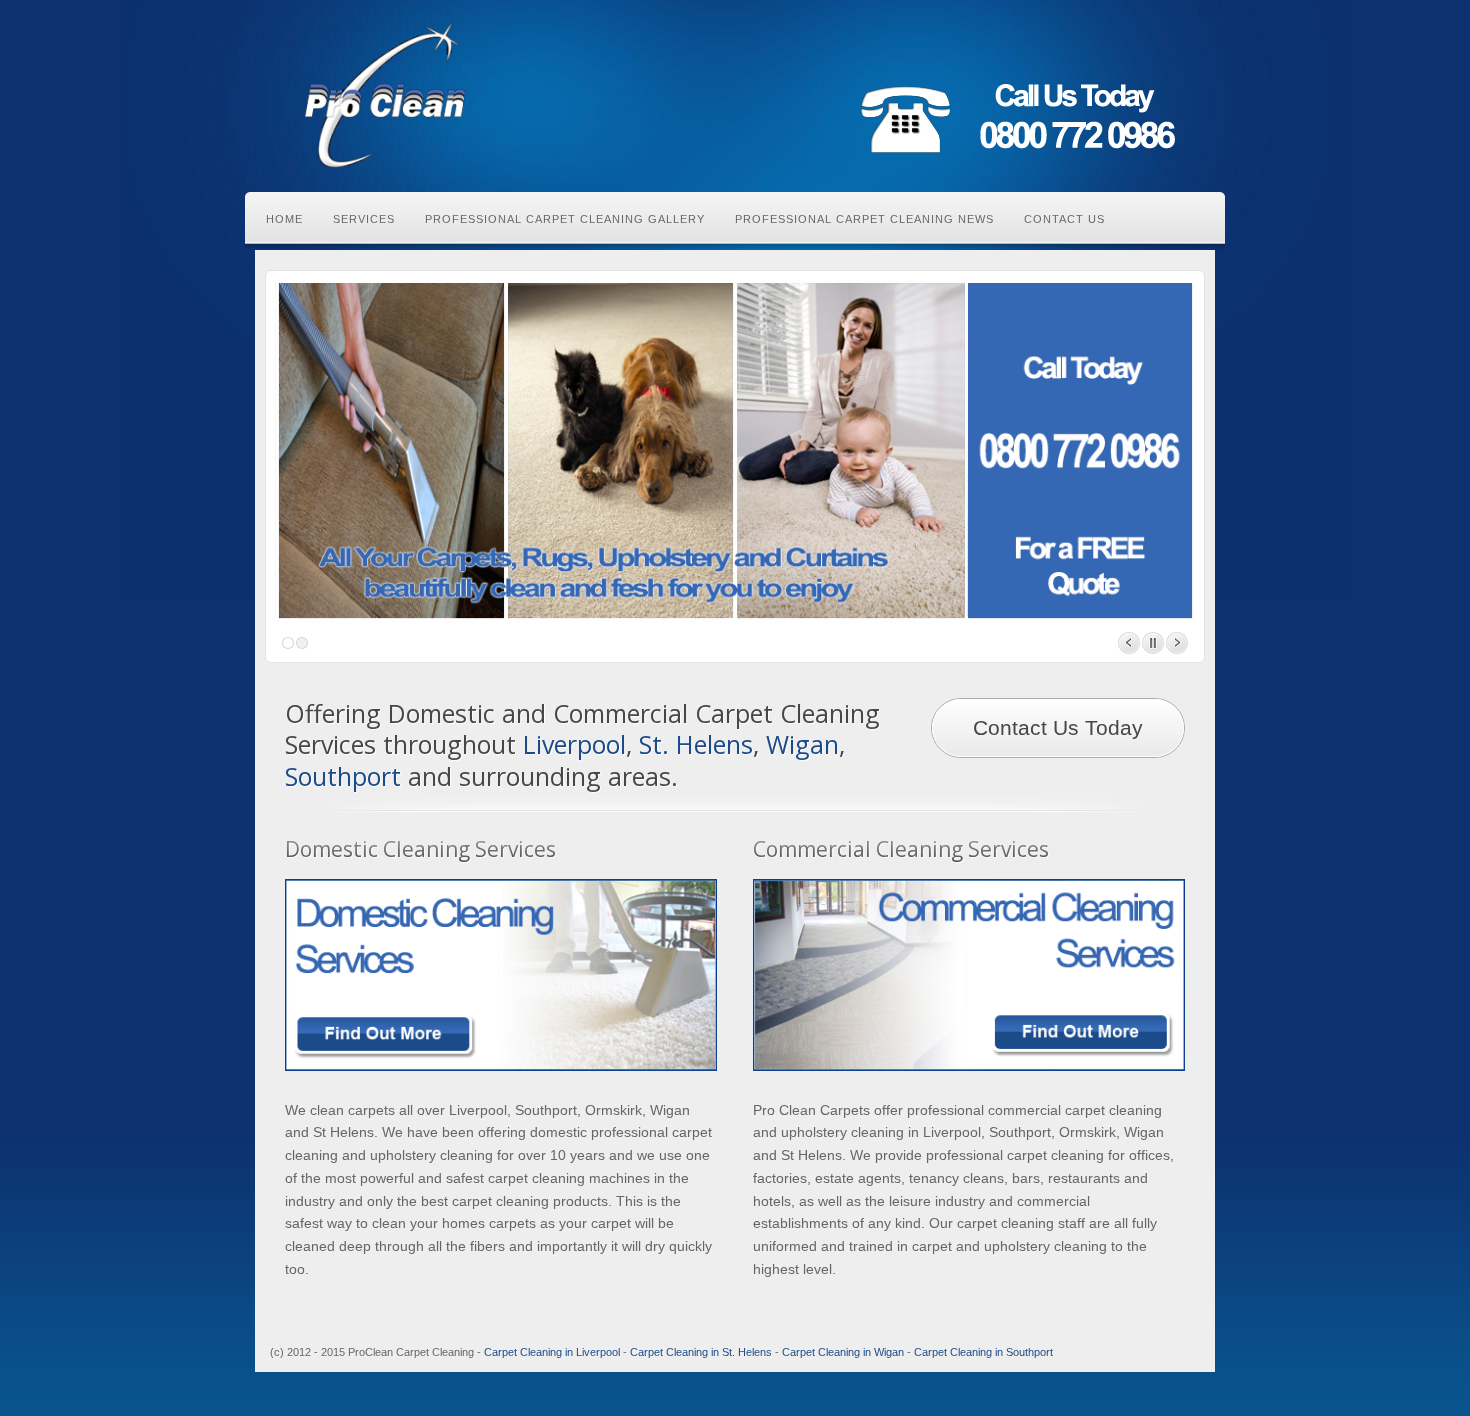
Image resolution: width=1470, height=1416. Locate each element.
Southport (343, 776)
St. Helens (696, 744)
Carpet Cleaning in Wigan (843, 1352)
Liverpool (574, 744)
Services (364, 219)
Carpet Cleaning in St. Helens (701, 1352)
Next (1177, 643)
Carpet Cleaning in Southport (983, 1352)
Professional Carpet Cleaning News (864, 219)
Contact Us (1064, 219)
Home (284, 219)
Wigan (802, 744)
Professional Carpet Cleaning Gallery (565, 219)
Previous (1129, 643)
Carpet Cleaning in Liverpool (552, 1352)
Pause (1153, 643)
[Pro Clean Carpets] (385, 95)
